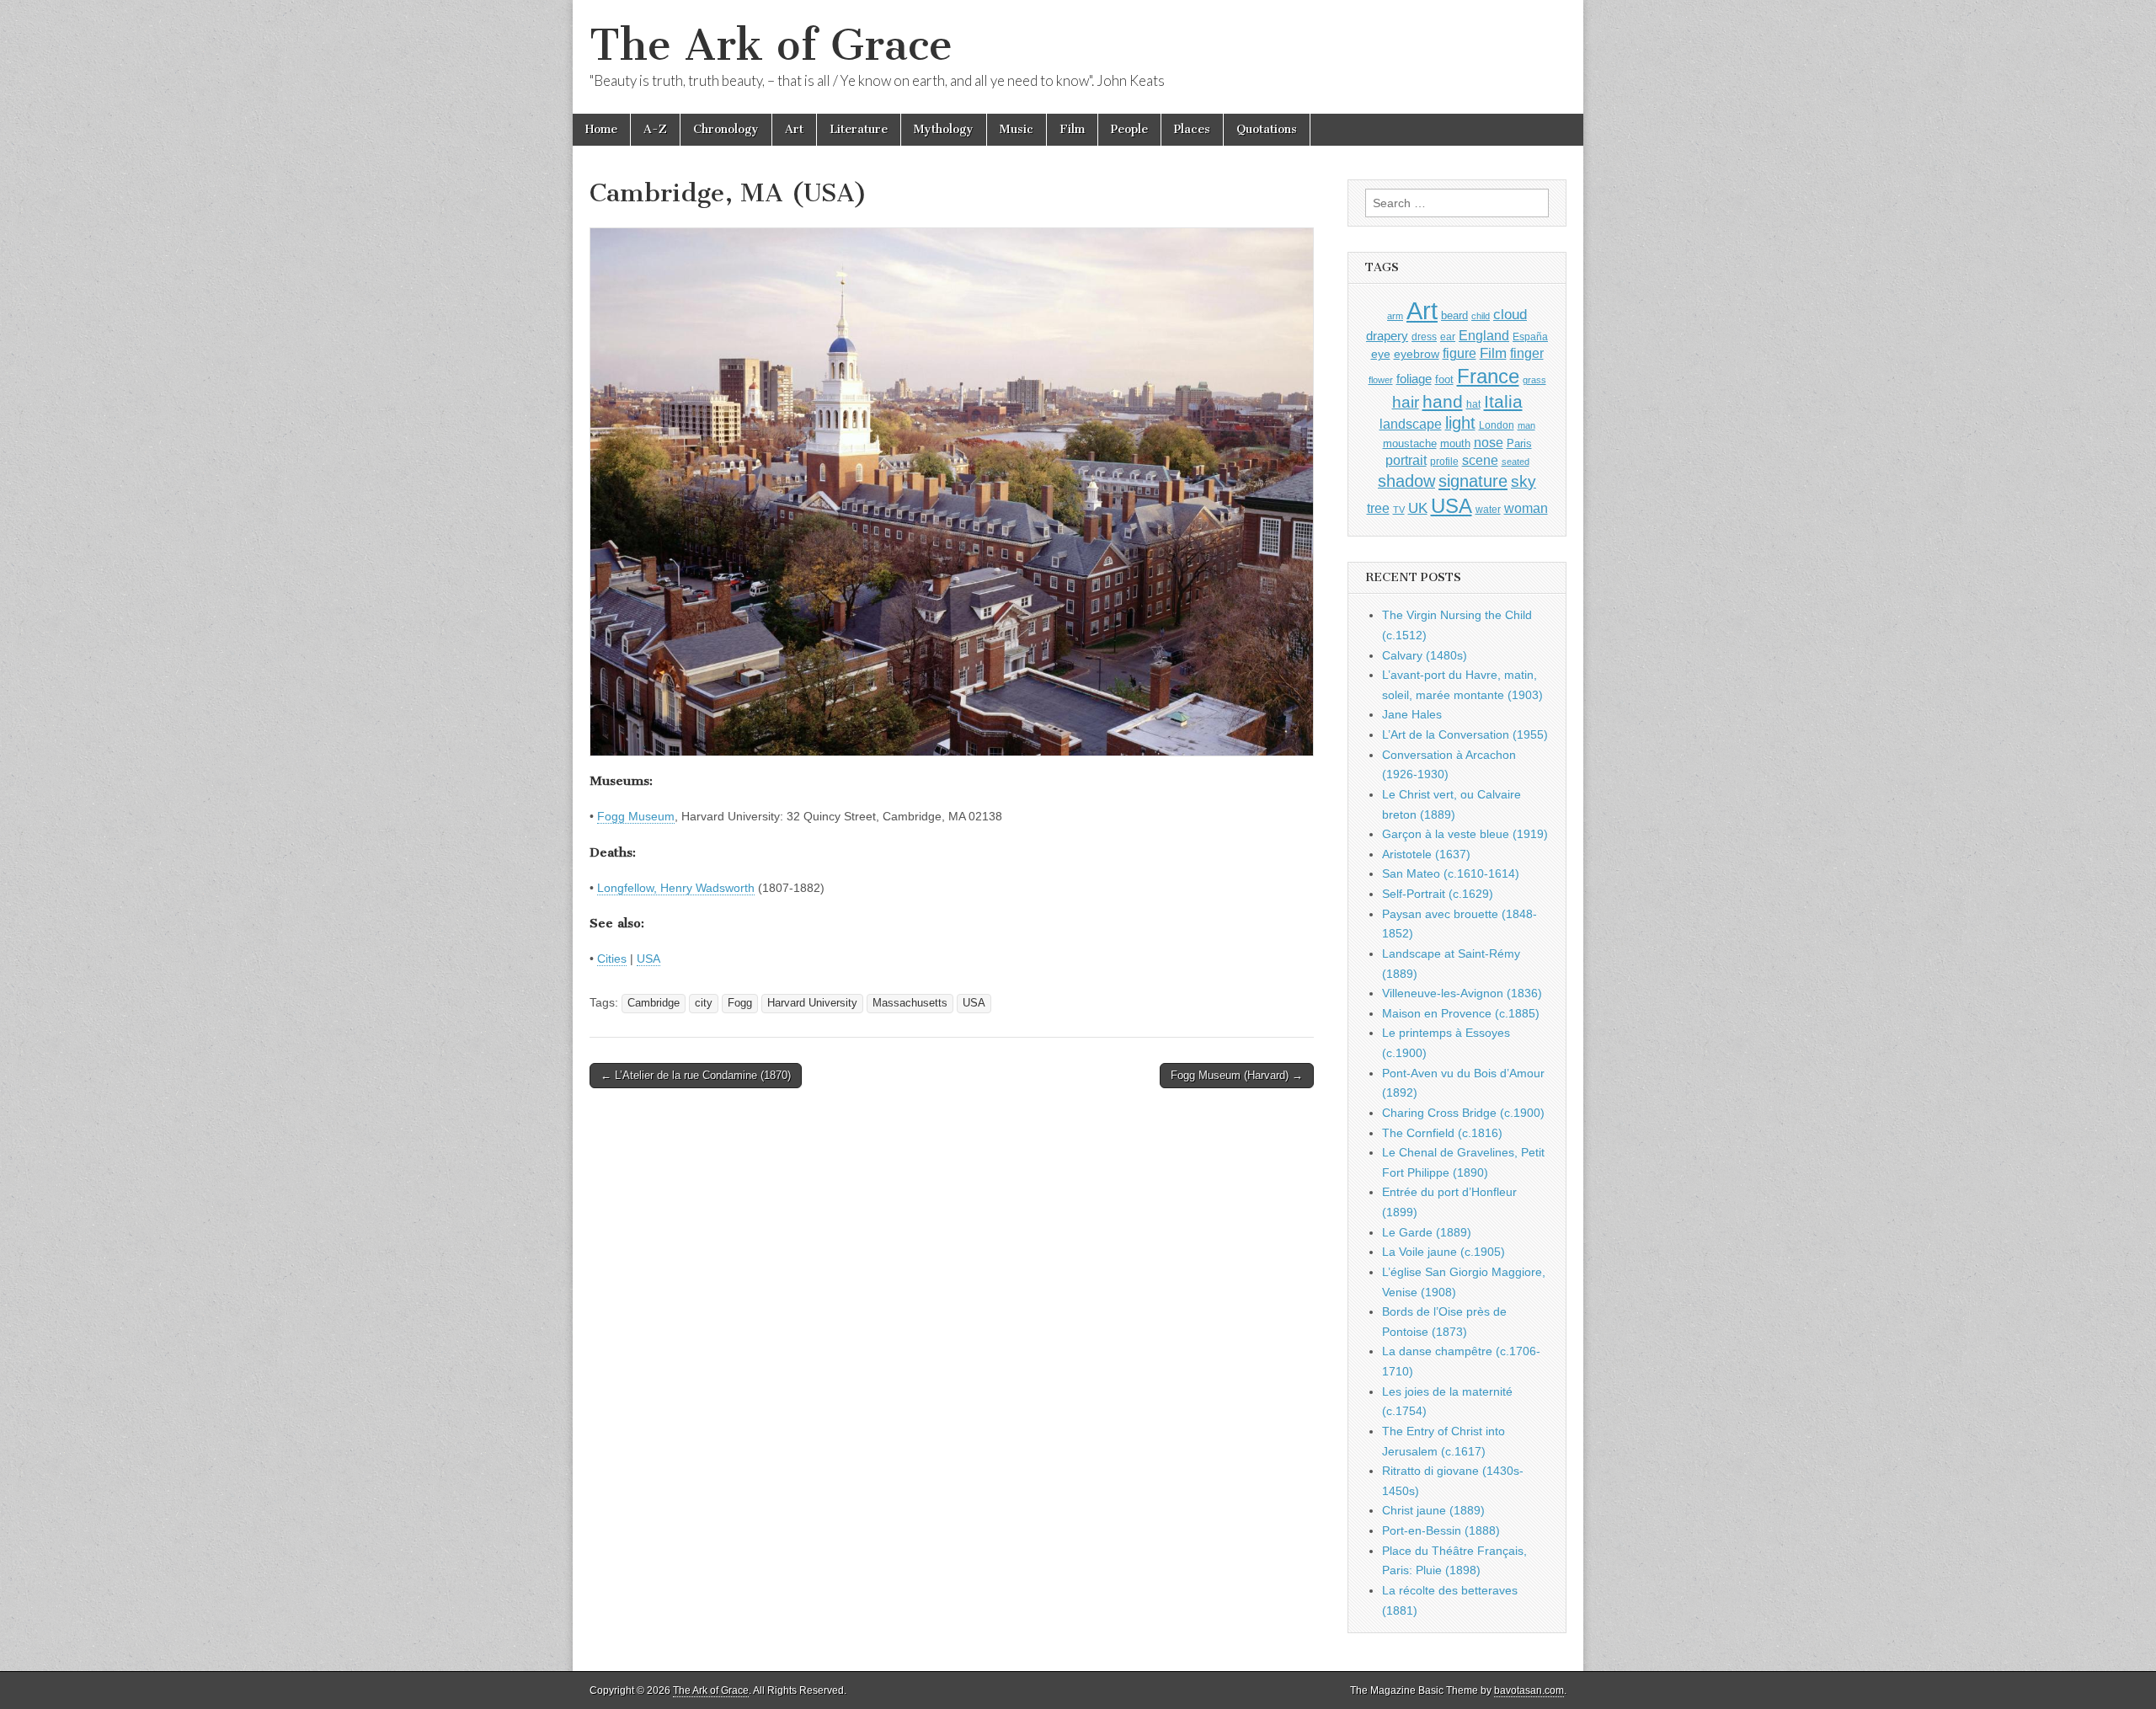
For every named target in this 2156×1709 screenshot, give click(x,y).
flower (1381, 380)
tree (1378, 508)
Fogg (740, 1003)
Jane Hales (1412, 714)
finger (1527, 353)
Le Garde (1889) (1427, 1232)
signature (1473, 481)
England (1484, 335)
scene (1480, 460)
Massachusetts (910, 1003)
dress (1424, 337)
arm (1395, 316)
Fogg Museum (636, 816)
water (1488, 510)
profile (1444, 462)
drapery (1387, 336)
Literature (859, 129)
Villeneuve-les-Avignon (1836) (1462, 993)
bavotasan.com (1529, 1690)
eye (1381, 354)
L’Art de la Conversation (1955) (1465, 734)
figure (1460, 353)
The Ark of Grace (771, 45)
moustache (1410, 443)
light (1460, 423)
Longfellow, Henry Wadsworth (676, 888)
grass (1534, 380)
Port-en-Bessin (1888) (1441, 1530)
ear (1448, 337)
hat (1473, 404)
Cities (612, 959)
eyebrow (1417, 354)
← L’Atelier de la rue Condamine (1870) (696, 1075)
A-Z (655, 129)
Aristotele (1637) (1426, 854)
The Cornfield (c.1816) (1442, 1133)
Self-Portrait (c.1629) (1438, 894)
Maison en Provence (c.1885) (1461, 1013)
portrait (1406, 460)
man (1526, 425)
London (1497, 425)
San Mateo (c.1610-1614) (1451, 873)
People (1129, 129)
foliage (1414, 379)
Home (601, 129)
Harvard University (812, 1003)
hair (1406, 402)
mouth (1455, 443)
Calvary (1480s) (1425, 655)
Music (1017, 129)
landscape (1411, 424)
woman (1526, 508)
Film (1072, 129)
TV (1399, 510)
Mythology (944, 129)
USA (648, 959)
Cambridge (654, 1003)
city (704, 1003)
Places (1192, 129)
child (1481, 316)
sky (1524, 481)
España (1530, 337)
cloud (1510, 314)
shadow (1406, 481)
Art (794, 129)
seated (1516, 462)
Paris (1519, 444)
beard (1454, 315)
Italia (1503, 401)
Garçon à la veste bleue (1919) (1465, 834)
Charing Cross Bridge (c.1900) (1463, 1113)
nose (1489, 443)
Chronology (726, 129)
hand (1443, 401)
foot (1444, 379)
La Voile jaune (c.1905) (1444, 1252)
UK (1418, 508)
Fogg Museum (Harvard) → (1237, 1075)
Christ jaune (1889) (1433, 1510)
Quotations (1267, 129)
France (1488, 376)
